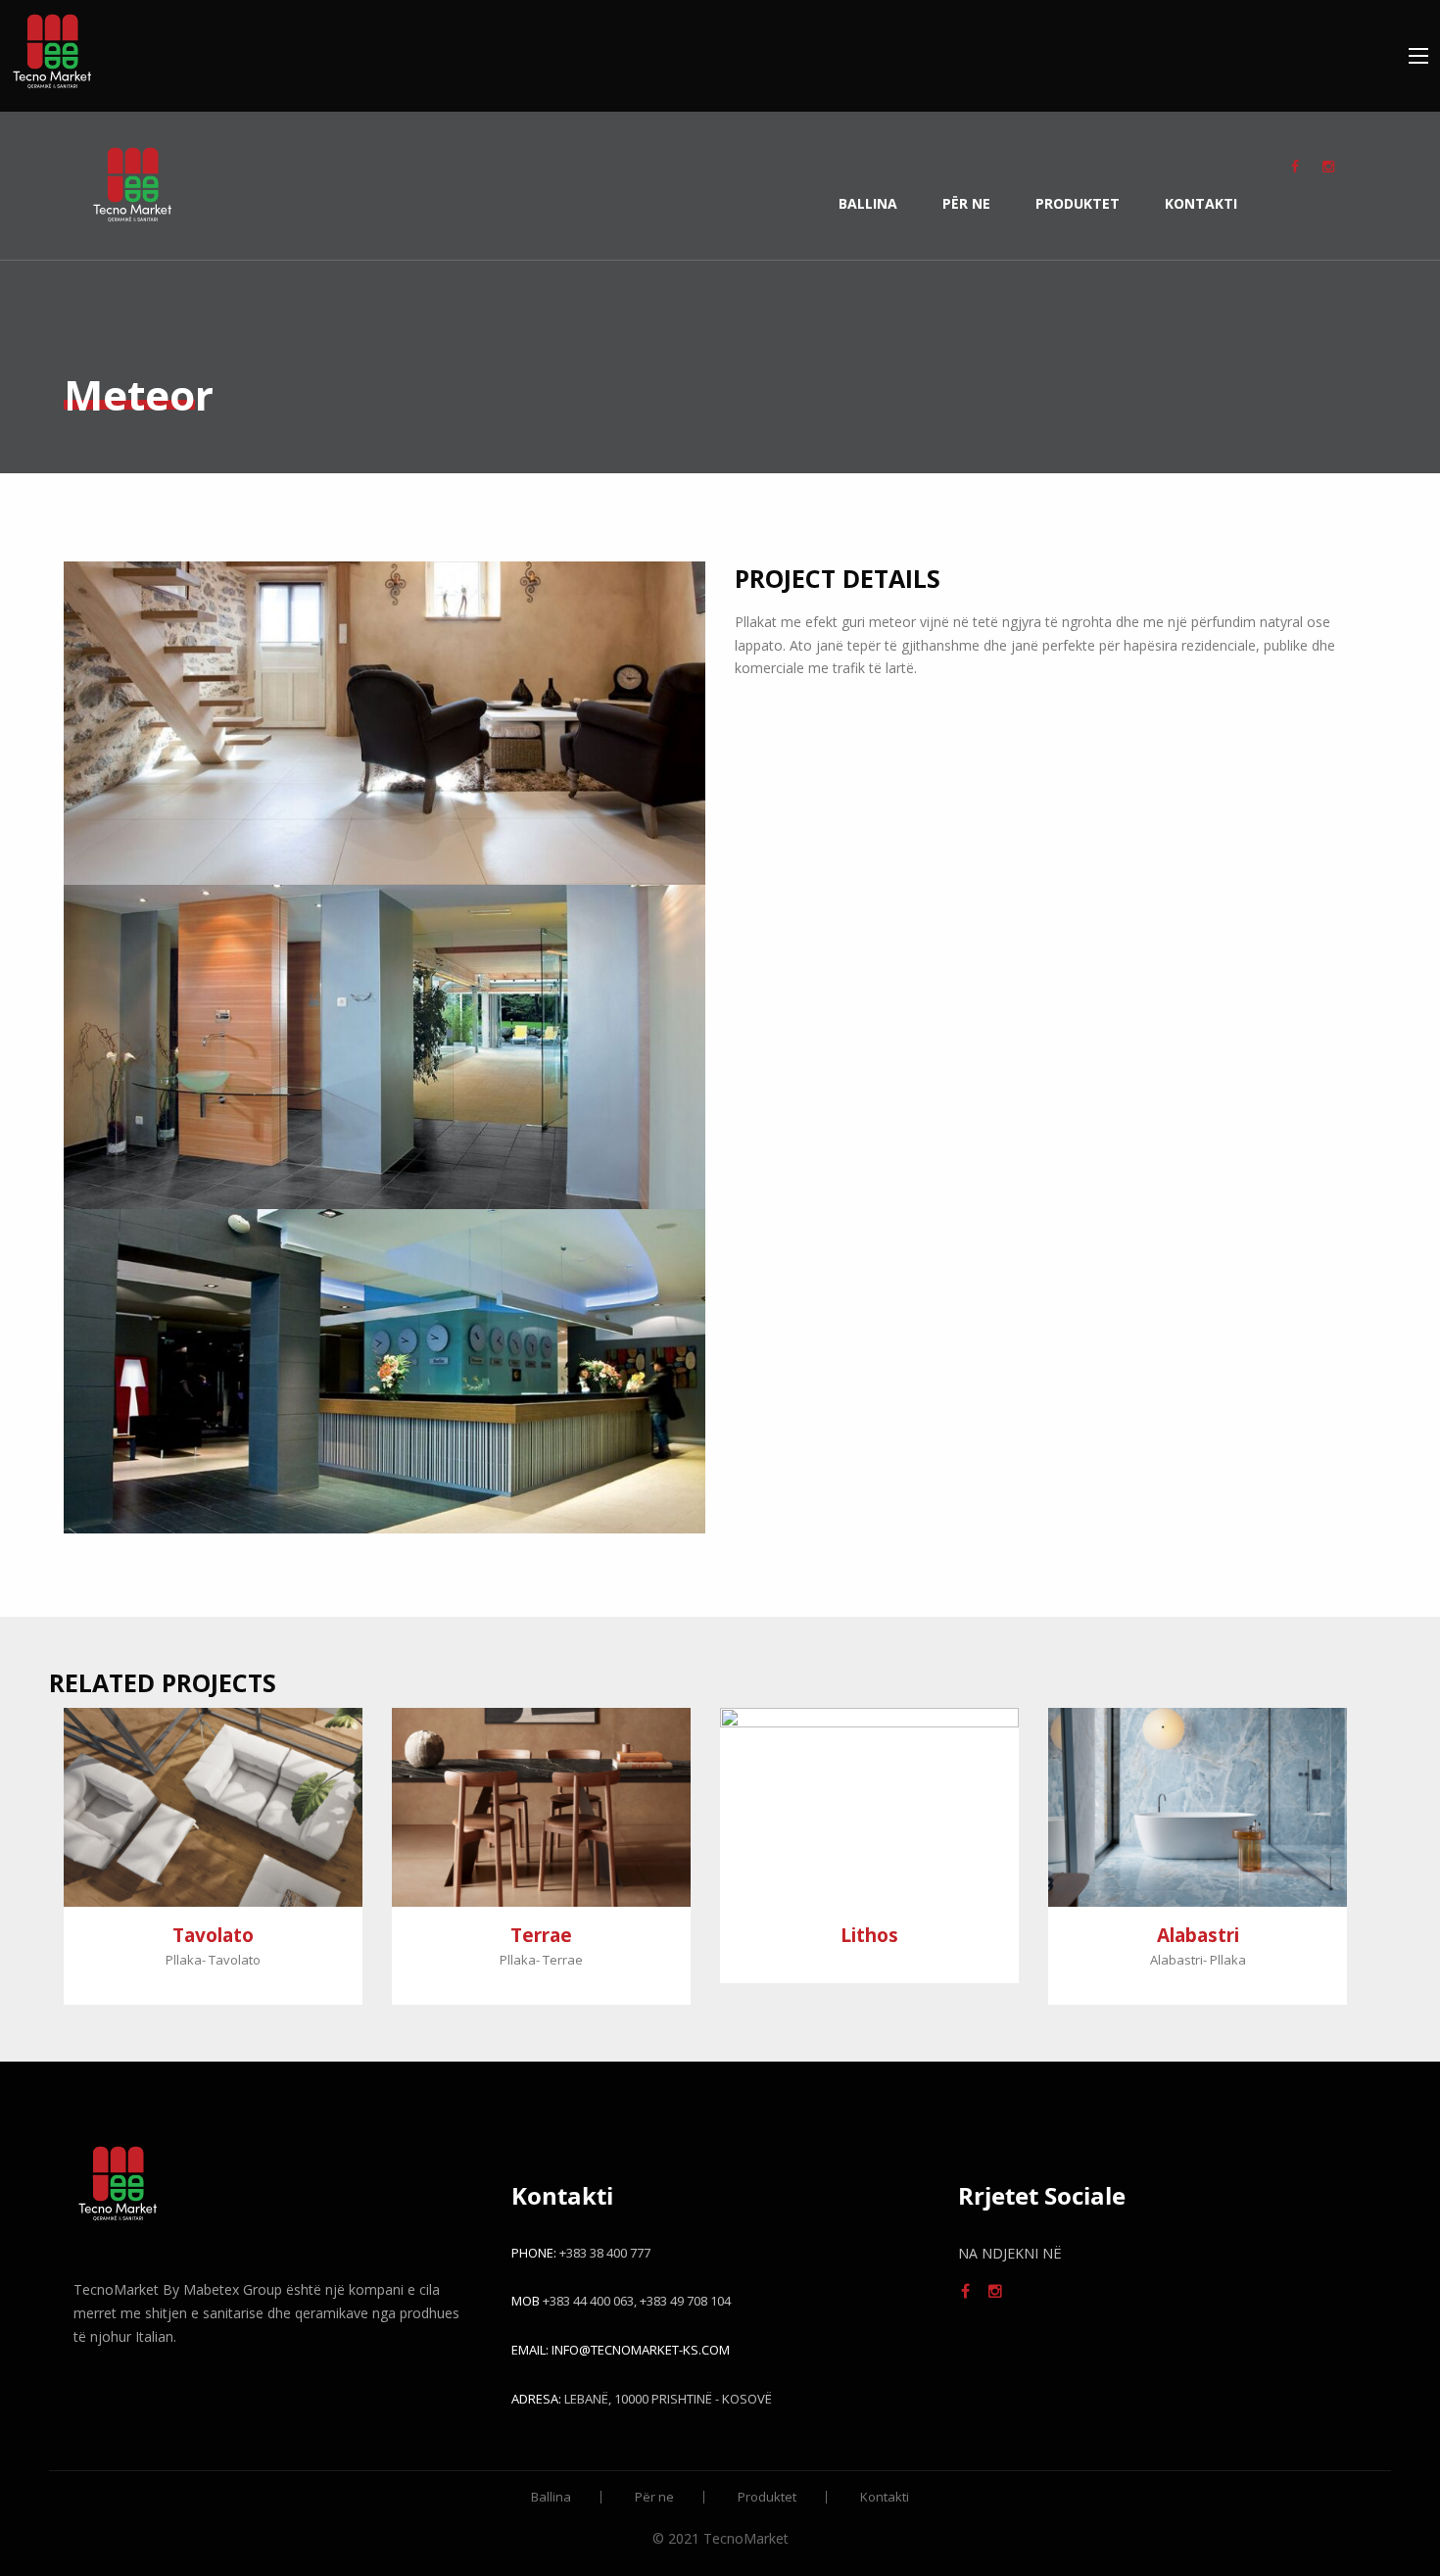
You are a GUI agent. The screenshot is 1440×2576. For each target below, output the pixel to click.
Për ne (966, 203)
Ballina (868, 203)
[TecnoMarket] (52, 47)
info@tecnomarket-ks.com (641, 2350)
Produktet (1078, 203)
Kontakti (1201, 203)
